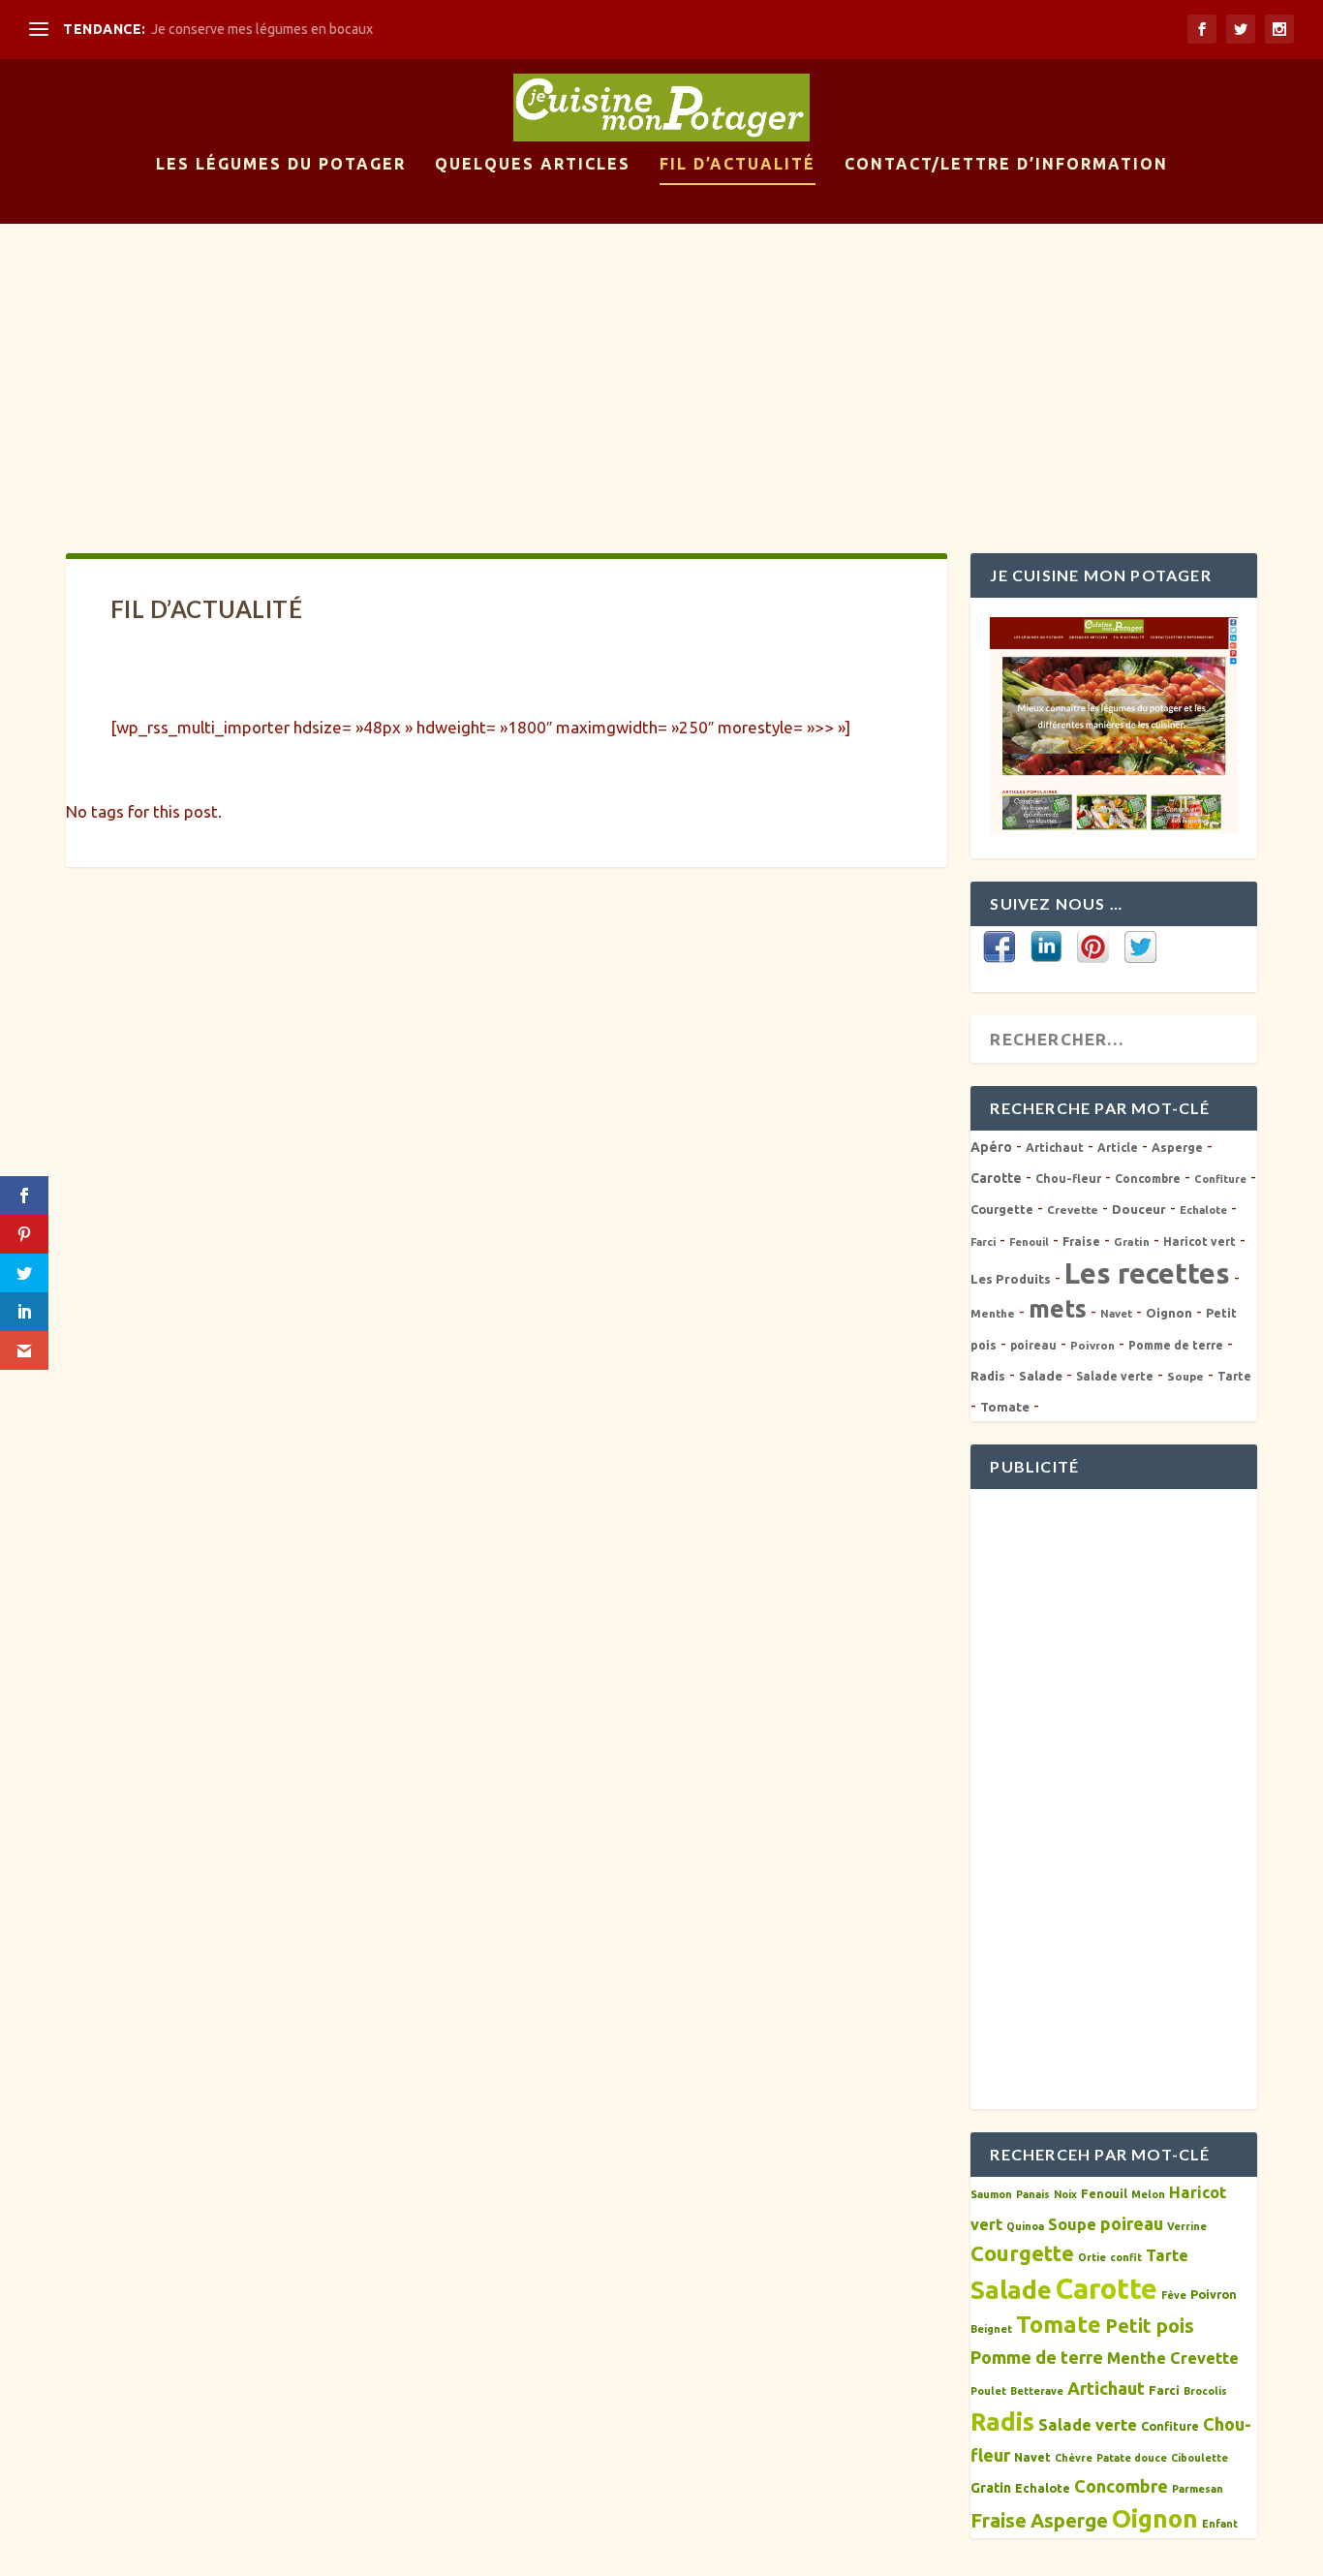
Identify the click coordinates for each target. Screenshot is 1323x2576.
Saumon (991, 2194)
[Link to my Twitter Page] (1140, 949)
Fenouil (1029, 1242)
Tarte (1234, 1376)
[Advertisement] (661, 369)
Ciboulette (1200, 2458)
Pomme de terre (1176, 1345)
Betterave (1037, 2391)
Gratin (1132, 1241)
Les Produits (1011, 1279)
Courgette (1002, 1209)
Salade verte (1115, 1376)
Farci (983, 1242)
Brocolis (1205, 2391)
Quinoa (1025, 2226)
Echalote (1203, 1210)
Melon (1148, 2194)
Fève (1174, 2295)
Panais (1033, 2194)
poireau (1033, 1345)
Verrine (1187, 2226)
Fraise (1081, 1241)
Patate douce (1132, 2458)
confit (1126, 2257)
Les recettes (1147, 1273)
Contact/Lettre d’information (1006, 164)
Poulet (988, 2391)
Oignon (1169, 1313)
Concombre (1148, 1179)
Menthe (993, 1313)
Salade (1041, 1376)
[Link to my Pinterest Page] (1093, 949)
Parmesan (1198, 2489)
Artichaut (1055, 1148)
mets (1058, 1309)
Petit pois (1150, 2326)
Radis (988, 1376)
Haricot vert (1200, 1241)
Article (1118, 1148)
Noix (1065, 2194)
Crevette (1073, 1210)
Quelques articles (533, 164)
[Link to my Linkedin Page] (1046, 948)
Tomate (1005, 1407)
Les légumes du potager (281, 164)
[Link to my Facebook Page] (999, 949)
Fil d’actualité (738, 164)
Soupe (1185, 1376)
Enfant (1220, 2524)
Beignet (991, 2329)
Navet (1116, 1314)
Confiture (1220, 1179)
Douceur (1139, 1209)
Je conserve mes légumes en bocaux (262, 29)
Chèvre (1074, 2458)
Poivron (1092, 1345)
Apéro (991, 1147)
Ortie (1092, 2257)
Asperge (1177, 1148)
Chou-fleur (1068, 1179)
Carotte (996, 1178)
